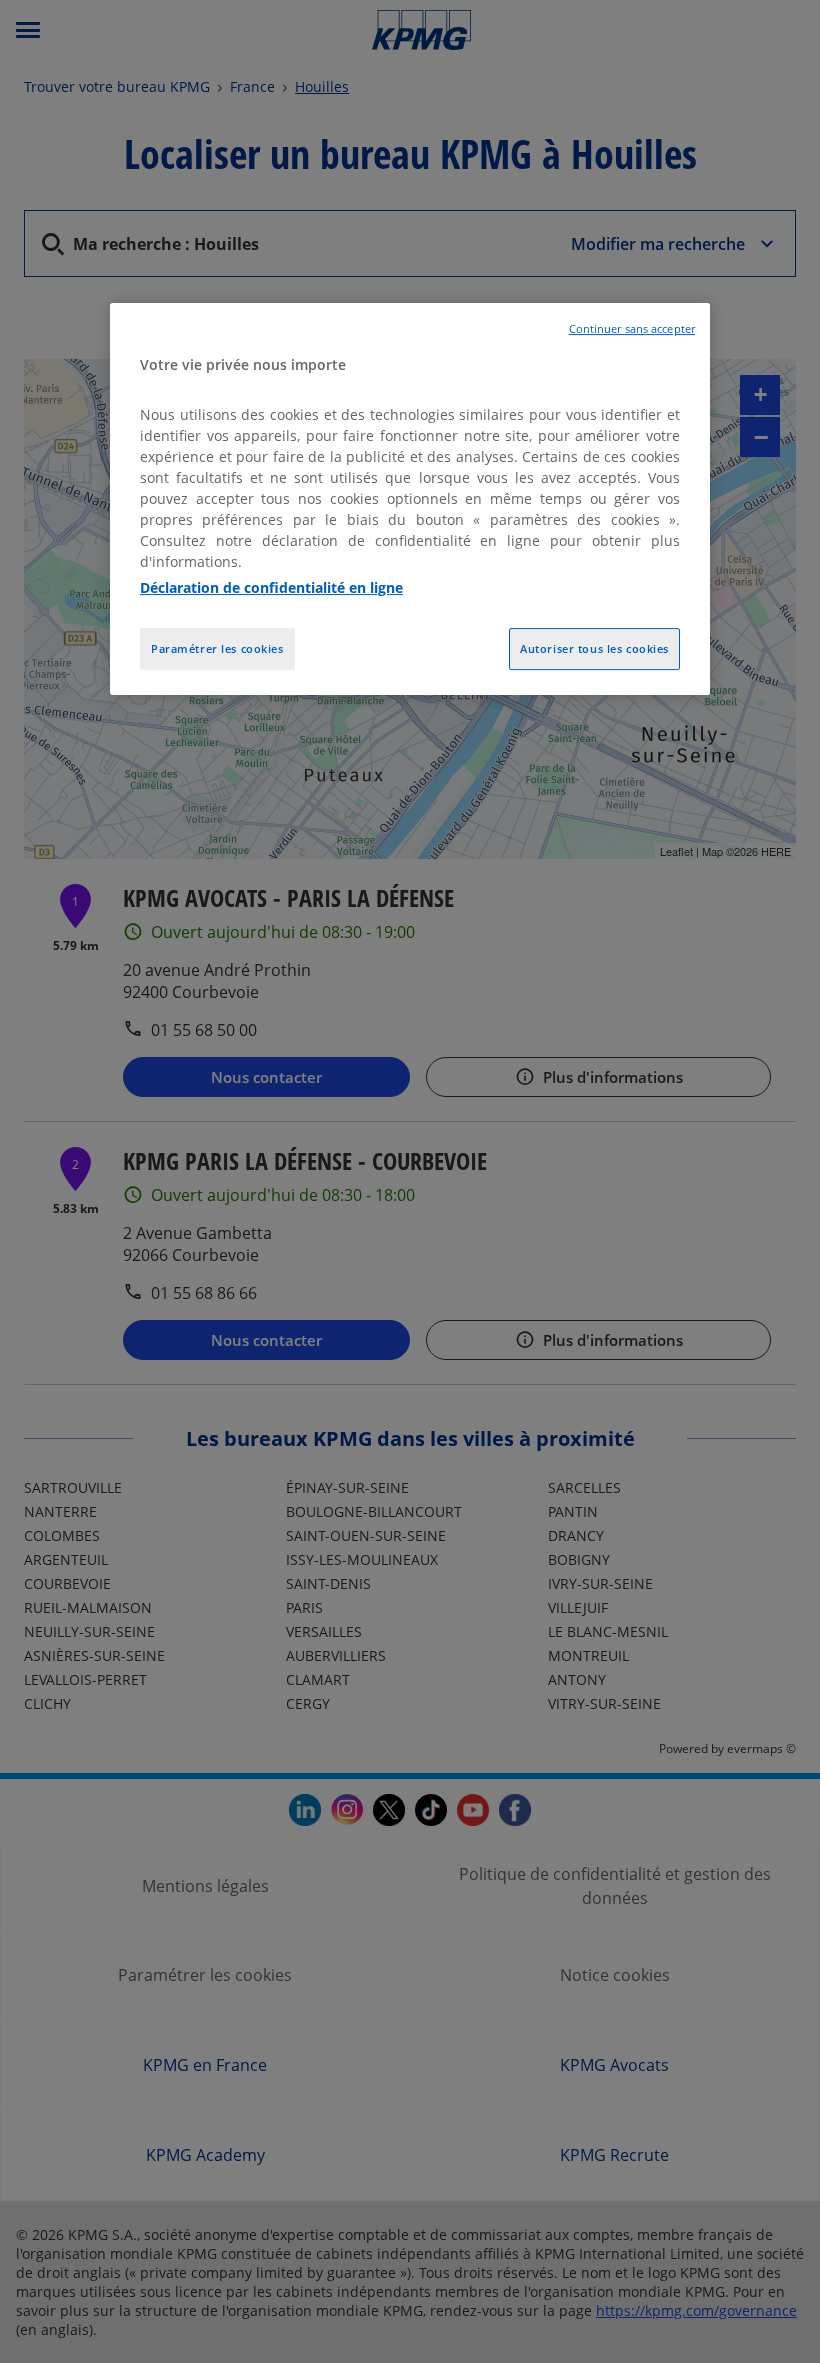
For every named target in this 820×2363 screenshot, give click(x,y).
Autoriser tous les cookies (594, 648)
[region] (410, 500)
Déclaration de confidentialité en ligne (271, 587)
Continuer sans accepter (632, 330)
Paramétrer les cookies (217, 648)
